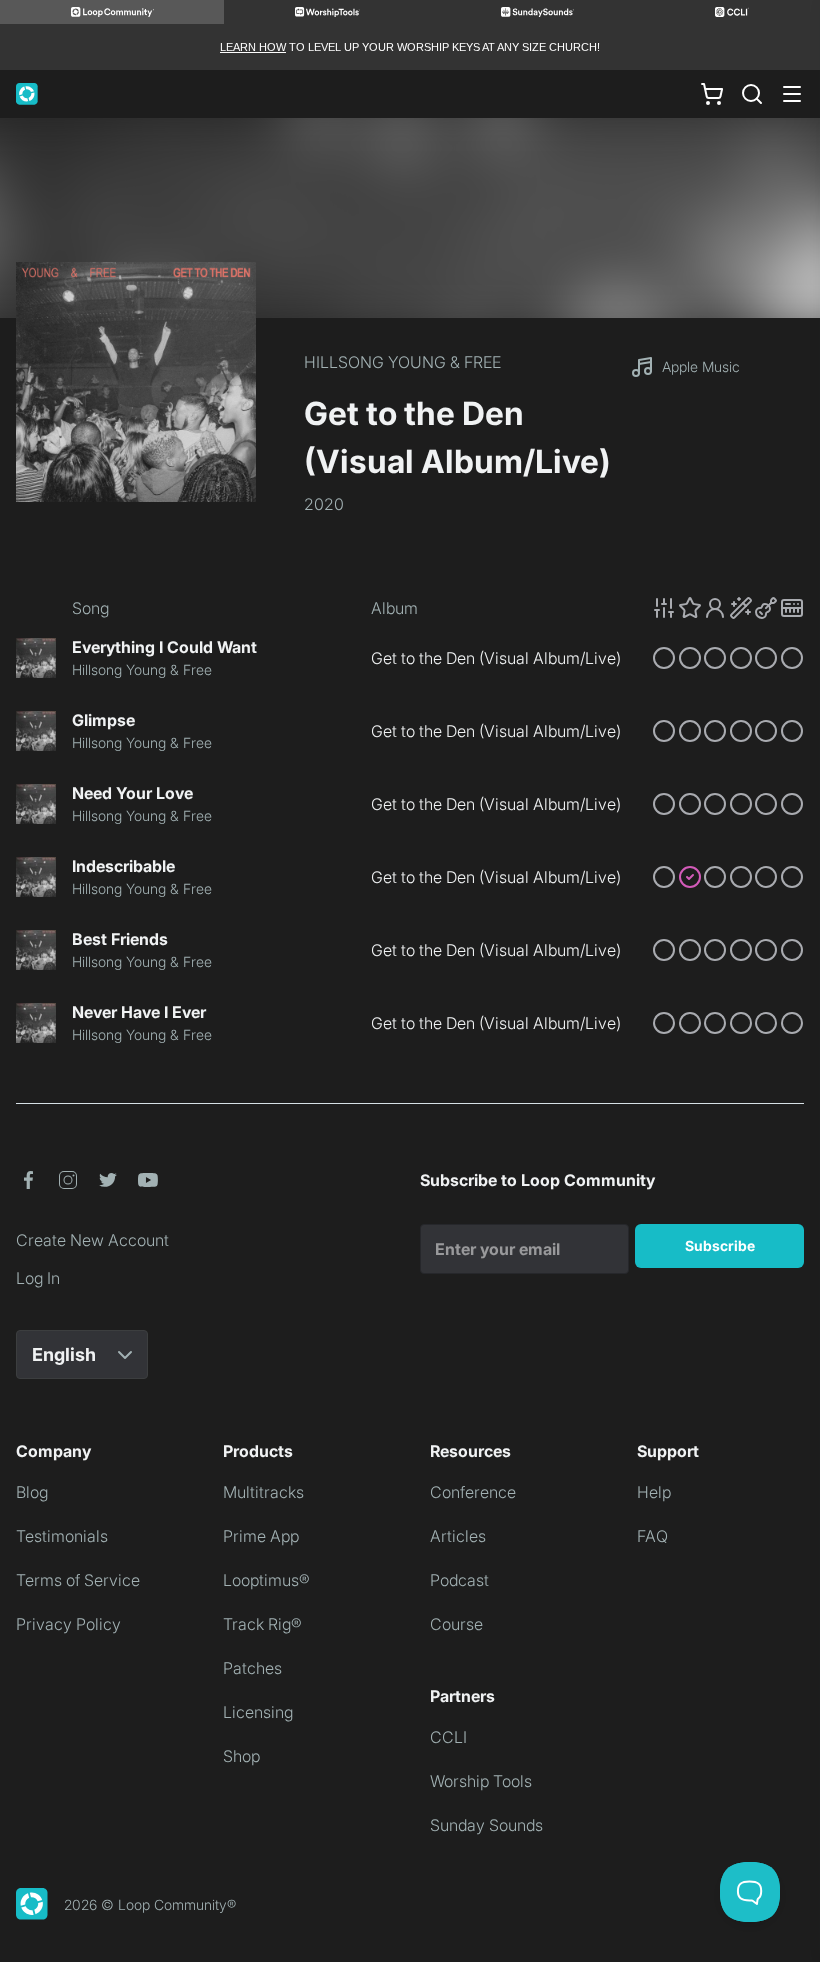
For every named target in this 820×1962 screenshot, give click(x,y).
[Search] (752, 94)
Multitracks (263, 1492)
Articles (458, 1536)
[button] (728, 608)
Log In (38, 1278)
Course (456, 1624)
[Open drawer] (792, 94)
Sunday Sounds (486, 1825)
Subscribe (720, 1245)
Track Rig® (262, 1624)
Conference (473, 1492)
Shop (241, 1756)
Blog (32, 1492)
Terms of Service (78, 1580)
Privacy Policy (68, 1624)
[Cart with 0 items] (712, 94)
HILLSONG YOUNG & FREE (402, 362)
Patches (252, 1668)
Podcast (459, 1580)
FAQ (652, 1536)
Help (654, 1492)
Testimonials (62, 1536)
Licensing (258, 1712)
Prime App (261, 1536)
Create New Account (92, 1240)
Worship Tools (481, 1781)
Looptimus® (266, 1580)
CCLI (448, 1737)
